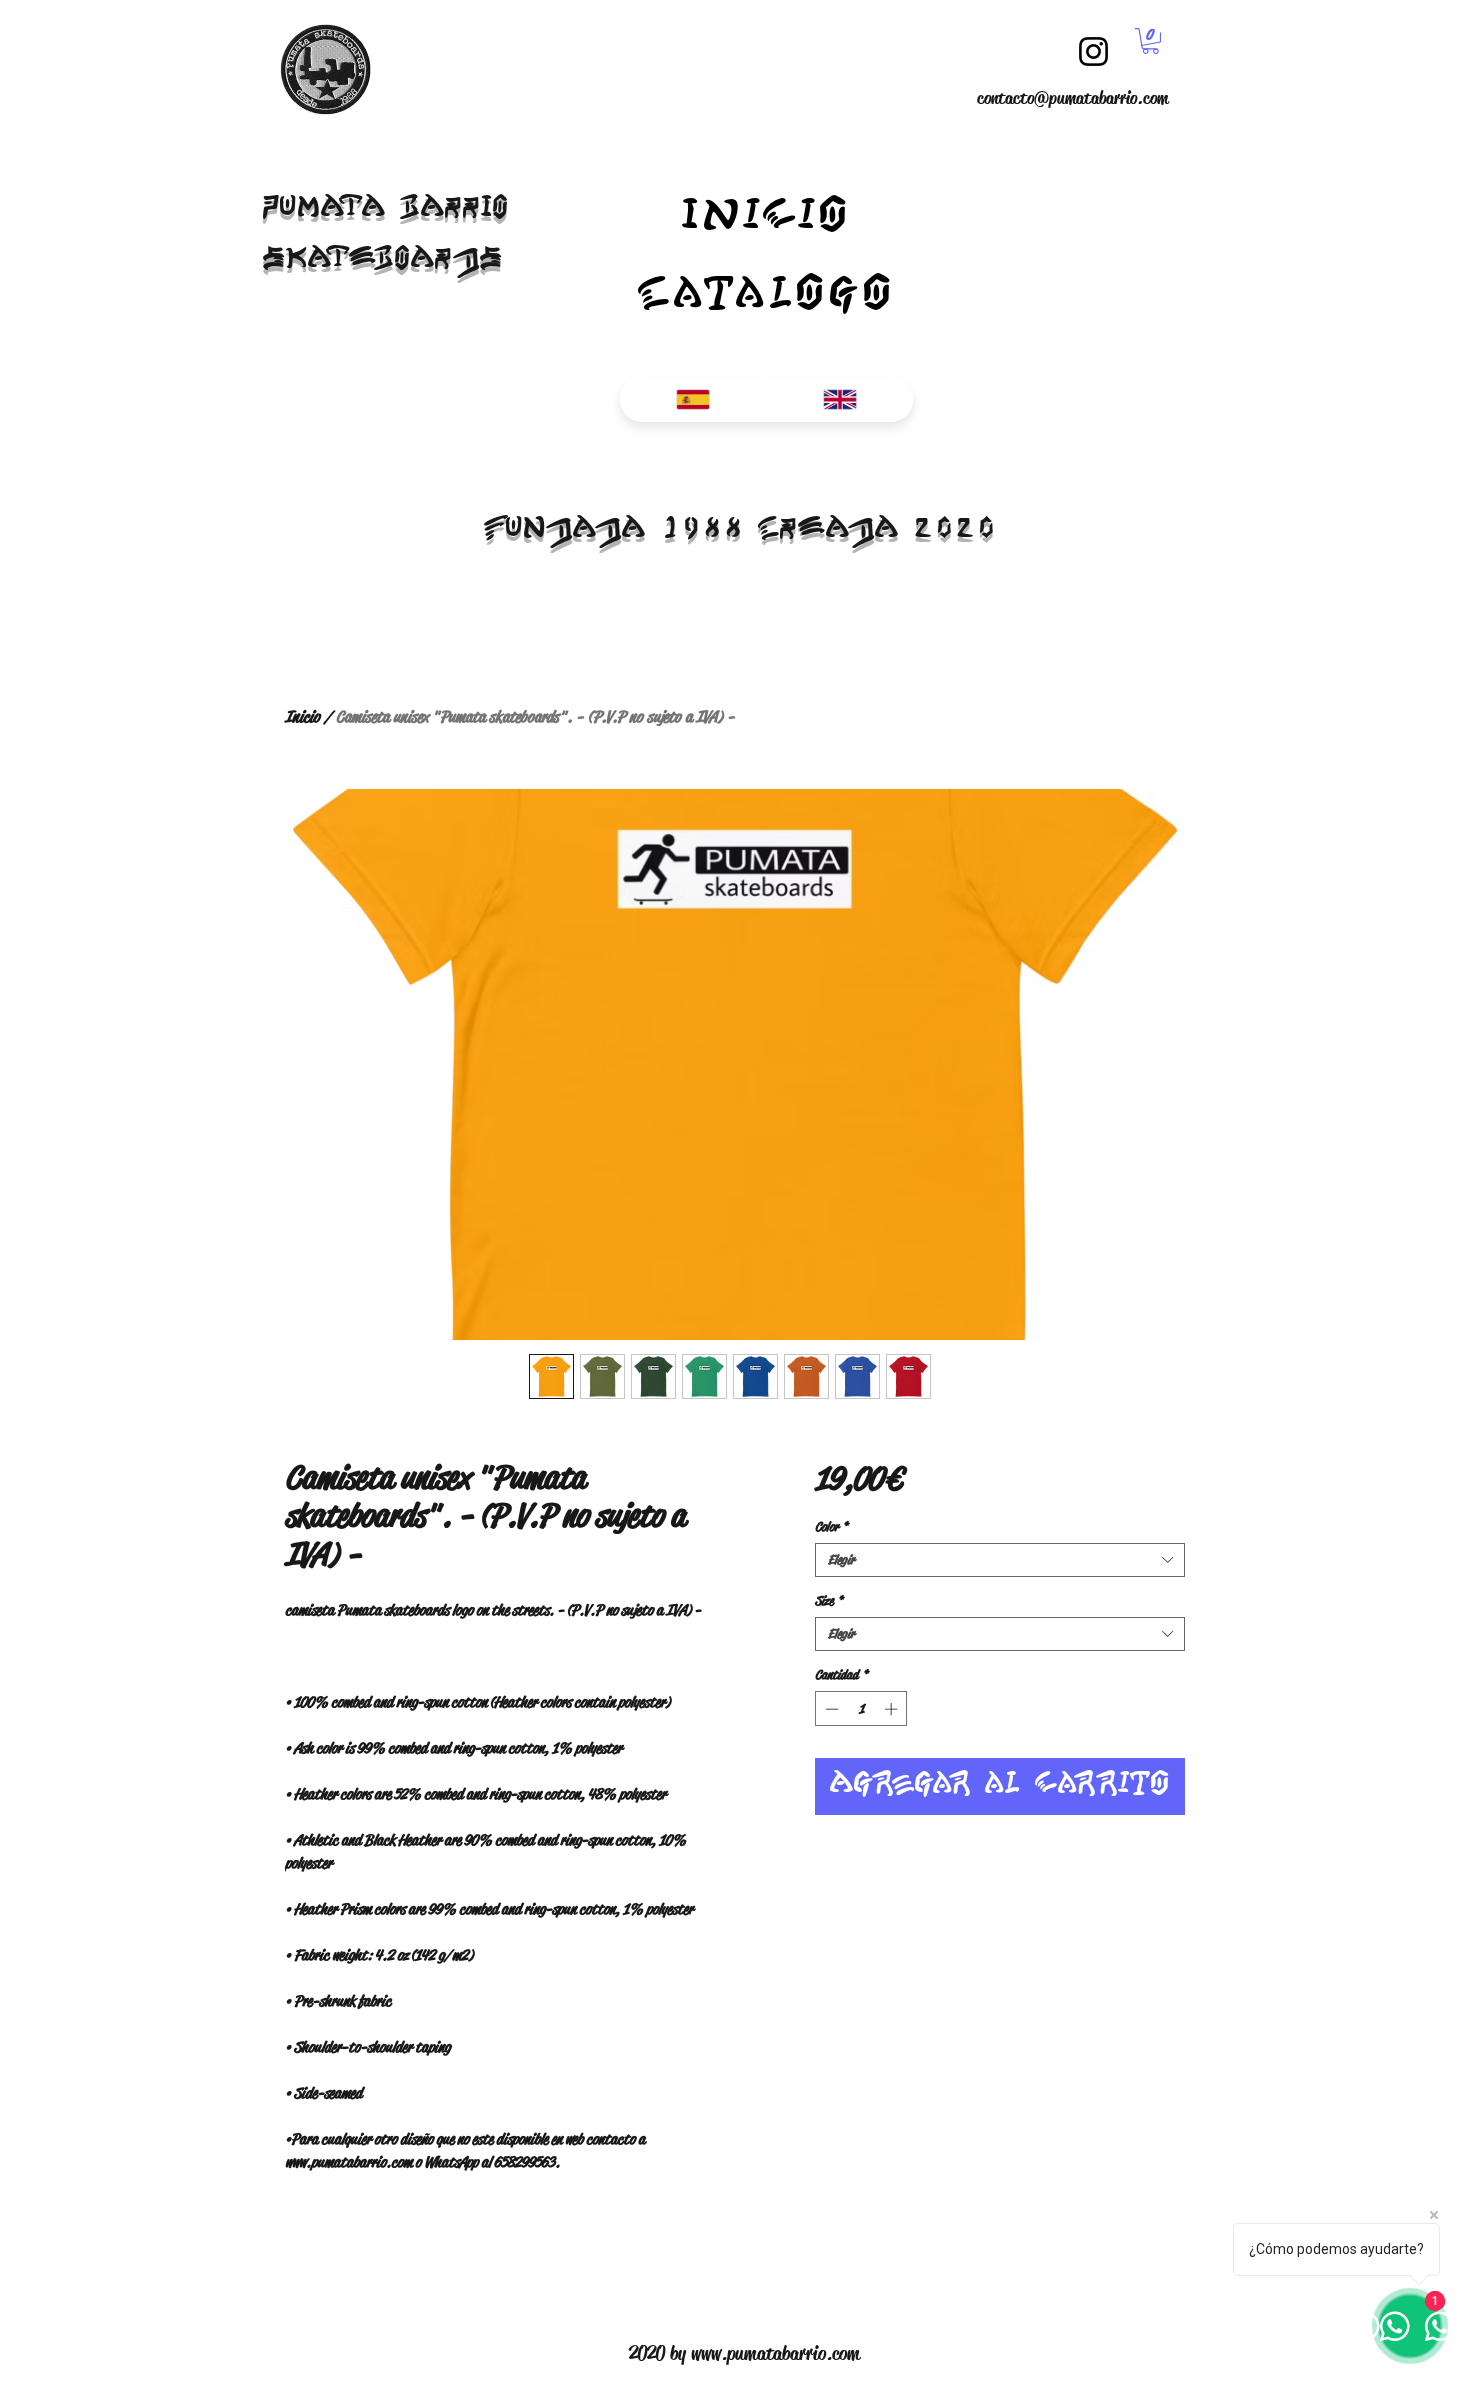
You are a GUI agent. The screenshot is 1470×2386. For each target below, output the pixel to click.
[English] (839, 399)
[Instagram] (1093, 51)
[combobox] (1000, 1560)
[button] (1150, 41)
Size (829, 1601)
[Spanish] (693, 399)
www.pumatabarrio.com (775, 2353)
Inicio (302, 716)
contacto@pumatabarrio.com (1072, 98)
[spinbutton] (861, 1709)
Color (831, 1527)
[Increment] (893, 1709)
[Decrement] (830, 1709)
